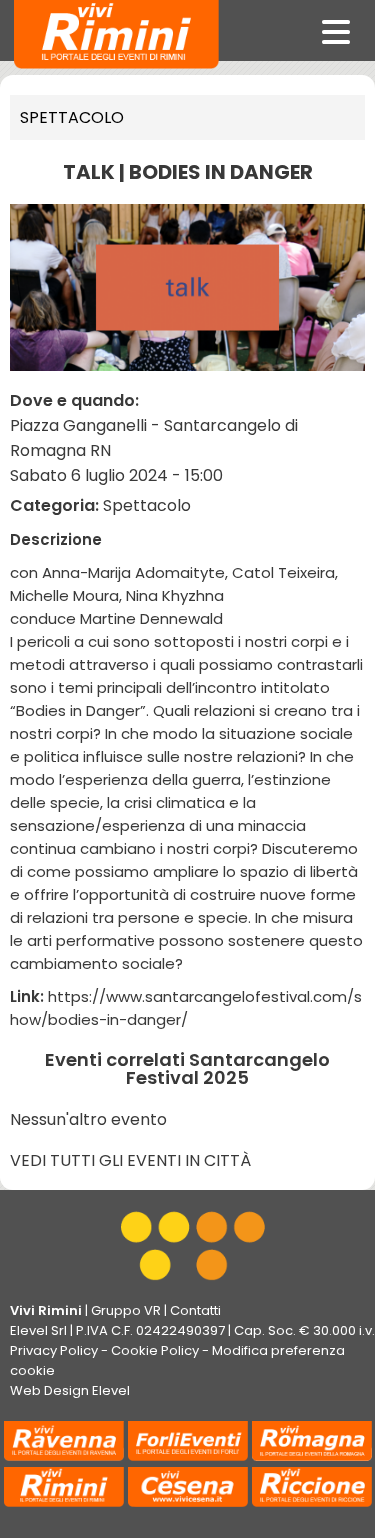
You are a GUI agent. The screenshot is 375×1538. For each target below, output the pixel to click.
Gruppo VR (126, 1310)
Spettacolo (72, 117)
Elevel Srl (38, 1330)
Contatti (195, 1310)
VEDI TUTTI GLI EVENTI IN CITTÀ (130, 1160)
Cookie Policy (155, 1350)
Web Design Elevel (70, 1390)
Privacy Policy (54, 1350)
